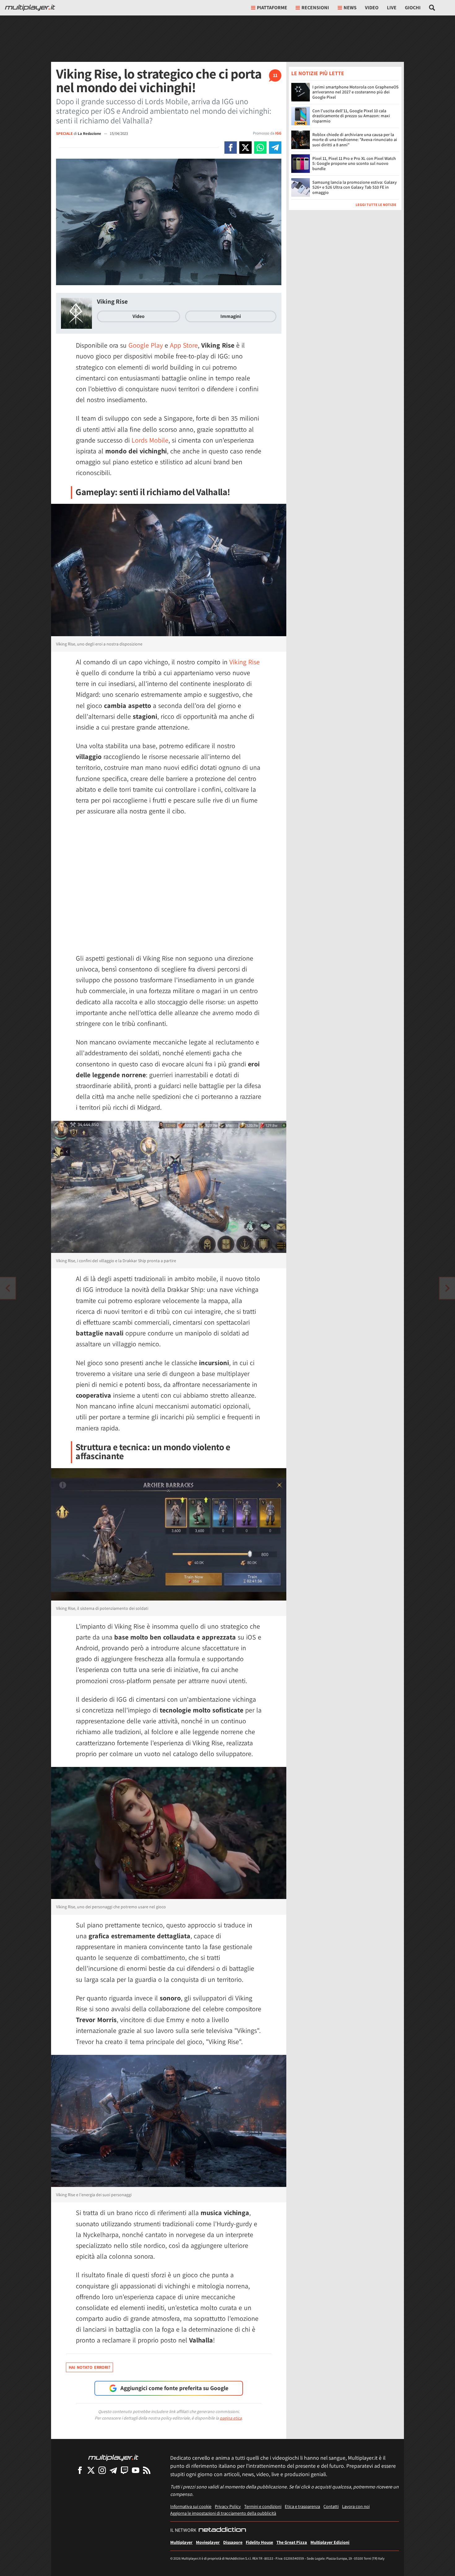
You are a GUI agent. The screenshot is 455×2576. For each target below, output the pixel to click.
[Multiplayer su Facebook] (80, 2470)
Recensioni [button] (315, 8)
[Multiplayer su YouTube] (136, 2470)
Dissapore (233, 2542)
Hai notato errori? (89, 2367)
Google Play (146, 345)
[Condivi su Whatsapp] (260, 148)
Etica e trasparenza (302, 2506)
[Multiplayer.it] (30, 8)
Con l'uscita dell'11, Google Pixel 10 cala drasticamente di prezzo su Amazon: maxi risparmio (351, 116)
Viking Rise (112, 301)
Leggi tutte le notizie (376, 204)
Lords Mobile (150, 440)
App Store (184, 345)
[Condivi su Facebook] (231, 148)
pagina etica (231, 2418)
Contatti (331, 2506)
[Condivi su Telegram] (275, 148)
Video (372, 8)
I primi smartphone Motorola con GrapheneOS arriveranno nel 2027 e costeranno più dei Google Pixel (355, 92)
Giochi (413, 8)
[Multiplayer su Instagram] (102, 2470)
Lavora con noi (356, 2506)
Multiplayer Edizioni (330, 2542)
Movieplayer (208, 2542)
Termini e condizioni (263, 2506)
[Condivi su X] (245, 148)
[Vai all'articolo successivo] (8, 1288)
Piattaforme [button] (272, 8)
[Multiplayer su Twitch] (124, 2470)
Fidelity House (259, 2542)
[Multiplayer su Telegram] (113, 2470)
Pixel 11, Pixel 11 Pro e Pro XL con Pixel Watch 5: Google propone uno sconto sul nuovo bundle (354, 163)
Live (392, 8)
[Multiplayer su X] (91, 2470)
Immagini (231, 316)
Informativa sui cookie (191, 2506)
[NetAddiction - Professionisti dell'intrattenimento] (222, 2530)
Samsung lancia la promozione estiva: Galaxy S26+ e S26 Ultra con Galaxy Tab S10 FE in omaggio (355, 187)
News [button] (350, 8)
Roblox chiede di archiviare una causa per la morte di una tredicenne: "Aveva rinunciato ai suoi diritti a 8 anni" (355, 139)
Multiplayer (181, 2542)
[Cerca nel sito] (432, 8)
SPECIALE (64, 133)
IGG (278, 133)
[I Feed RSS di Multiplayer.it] (147, 2470)
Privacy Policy (228, 2506)
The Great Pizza (292, 2542)
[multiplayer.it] (113, 2457)
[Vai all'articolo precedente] (447, 1288)
